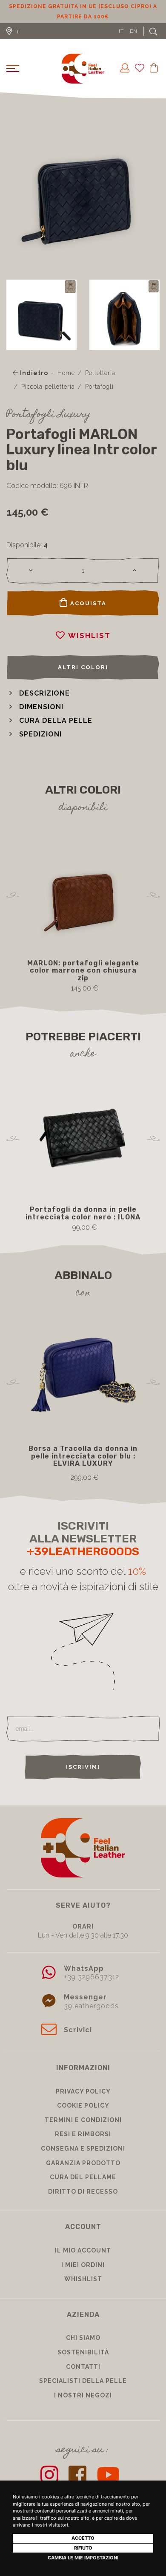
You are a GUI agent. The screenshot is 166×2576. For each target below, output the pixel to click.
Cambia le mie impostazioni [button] (83, 2558)
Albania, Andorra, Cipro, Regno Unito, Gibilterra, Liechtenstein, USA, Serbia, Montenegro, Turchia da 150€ (83, 17)
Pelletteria (100, 383)
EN (134, 41)
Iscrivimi (83, 1777)
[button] (38, 703)
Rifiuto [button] (83, 2548)
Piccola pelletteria (48, 397)
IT (121, 41)
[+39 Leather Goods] (83, 79)
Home (66, 383)
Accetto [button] (83, 2538)
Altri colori (83, 677)
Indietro (33, 383)
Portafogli (99, 397)
